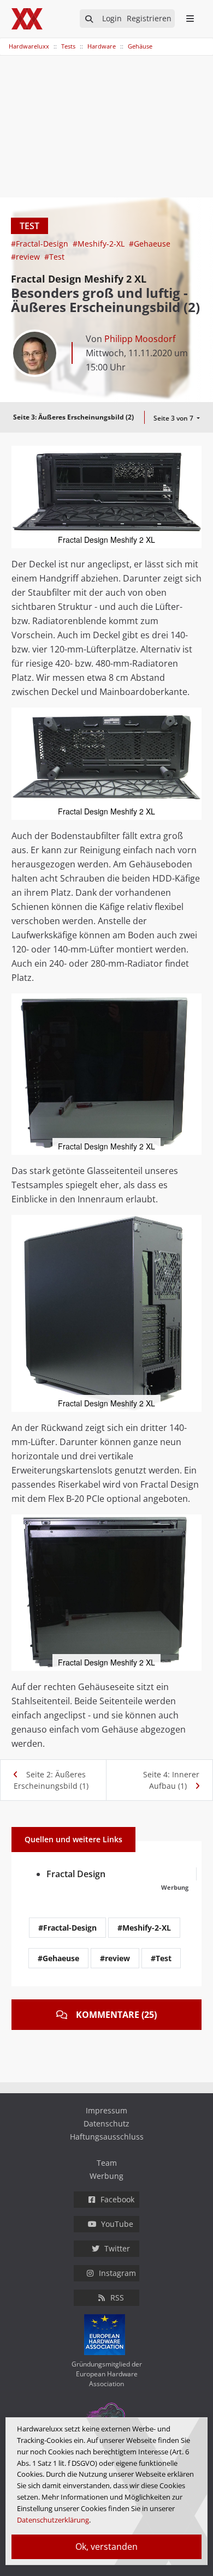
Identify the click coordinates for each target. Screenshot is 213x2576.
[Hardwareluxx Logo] (28, 19)
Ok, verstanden (106, 2547)
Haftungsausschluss (107, 2137)
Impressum (106, 2110)
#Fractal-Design (41, 244)
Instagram (117, 2273)
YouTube (117, 2224)
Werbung (106, 2176)
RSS (117, 2298)
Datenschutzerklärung (53, 2520)
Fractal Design (76, 1874)
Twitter (117, 2248)
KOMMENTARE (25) (116, 2015)
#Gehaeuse (150, 244)
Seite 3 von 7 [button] (174, 418)
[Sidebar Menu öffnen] (190, 19)
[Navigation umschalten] (7, 41)
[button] (192, 456)
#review (26, 257)
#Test (54, 257)
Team (107, 2163)
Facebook (117, 2199)
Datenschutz (106, 2123)
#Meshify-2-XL (100, 244)
